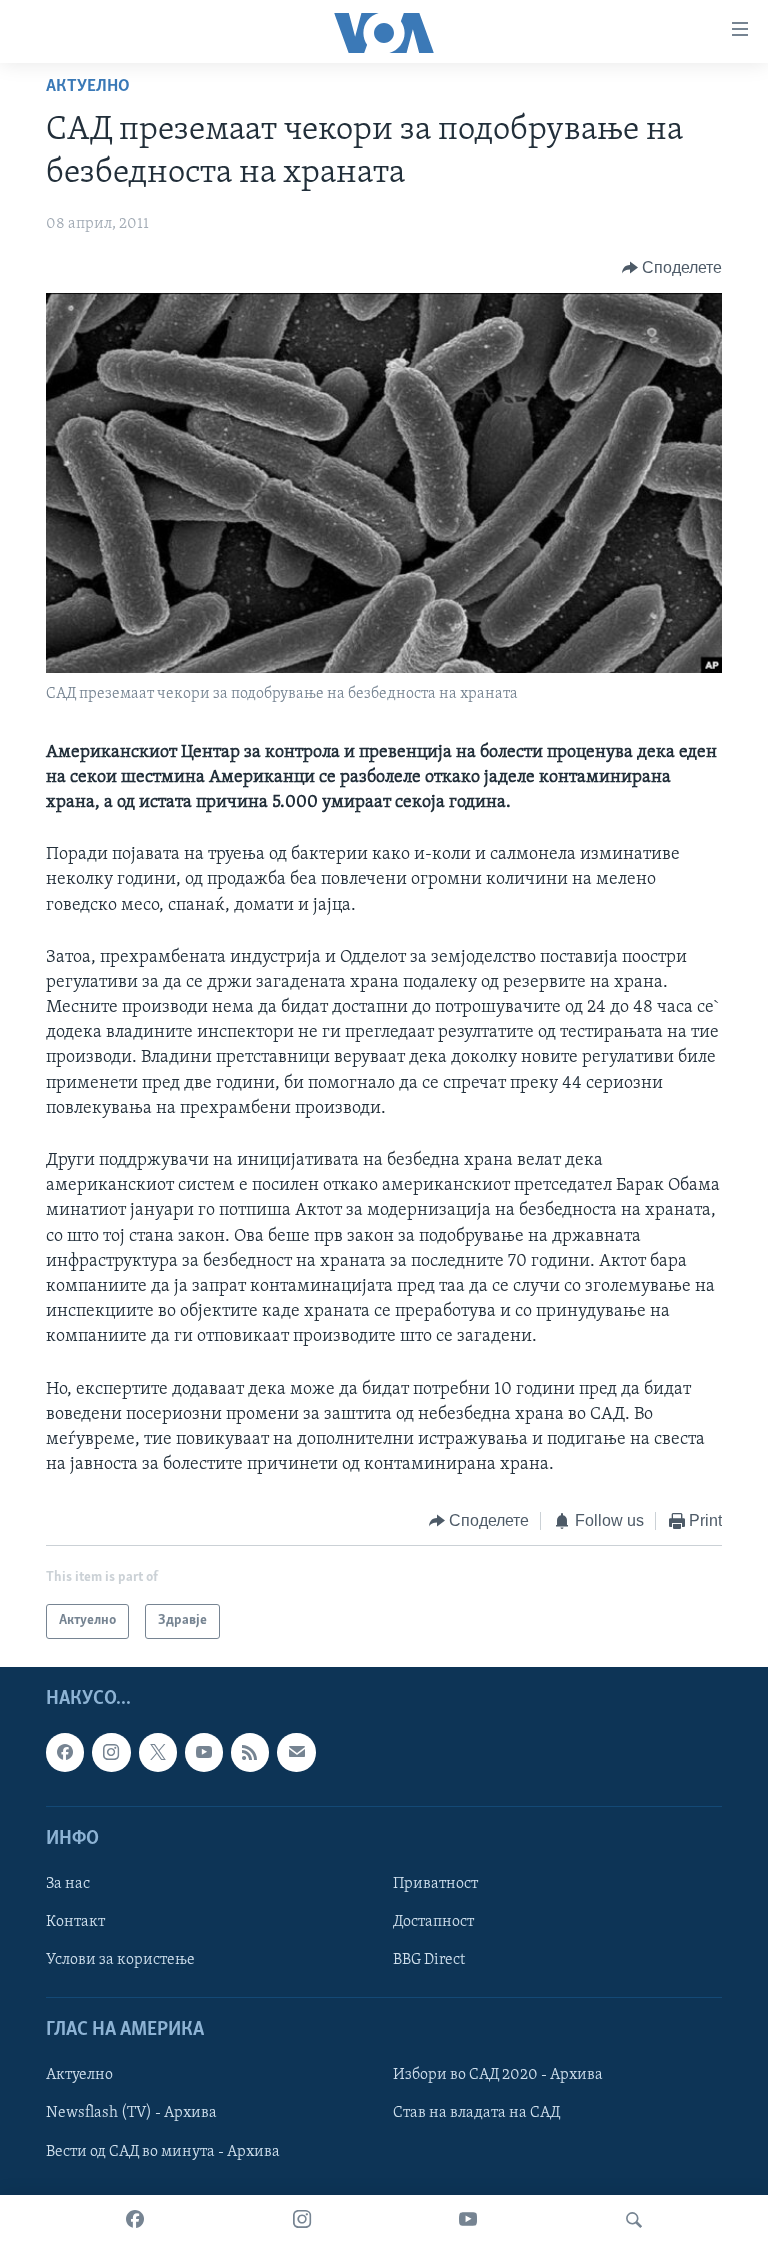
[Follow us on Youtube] (204, 1752)
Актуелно (88, 87)
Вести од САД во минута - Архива (163, 2151)
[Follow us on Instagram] (111, 1752)
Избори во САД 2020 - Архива (498, 2075)
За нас (68, 1884)
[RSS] (250, 1752)
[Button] (672, 268)
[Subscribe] (296, 1752)
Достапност (433, 1922)
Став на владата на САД (476, 2113)
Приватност (435, 1884)
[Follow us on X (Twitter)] (158, 1752)
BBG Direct (429, 1960)
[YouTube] (468, 2220)
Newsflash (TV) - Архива (131, 2113)
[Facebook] (135, 2220)
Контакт (75, 1922)
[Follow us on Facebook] (65, 1752)
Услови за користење (120, 1960)
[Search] (634, 2220)
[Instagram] (302, 2220)
